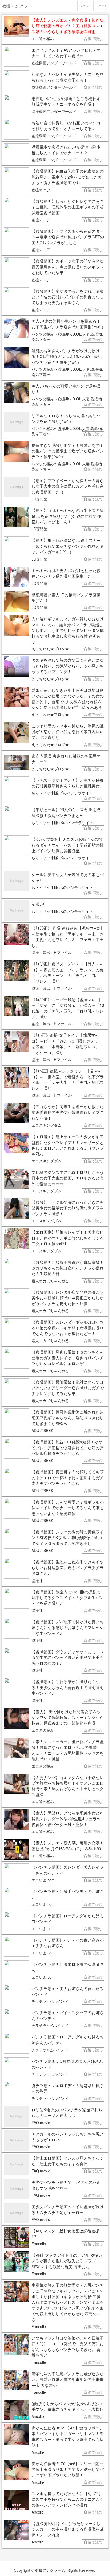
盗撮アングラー (48, 2570)
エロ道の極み (43, 38)
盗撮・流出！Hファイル (52, 952)
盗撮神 (37, 1580)
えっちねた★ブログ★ (50, 649)
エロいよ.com (43, 1880)
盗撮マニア (41, 190)
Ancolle (38, 2416)
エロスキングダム (46, 1125)
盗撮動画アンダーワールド (54, 63)
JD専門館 (39, 499)
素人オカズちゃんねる (50, 1281)
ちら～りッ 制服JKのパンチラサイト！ (64, 793)
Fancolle (39, 2244)
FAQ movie (41, 2123)
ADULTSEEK (42, 1430)
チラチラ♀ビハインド (50, 2001)
